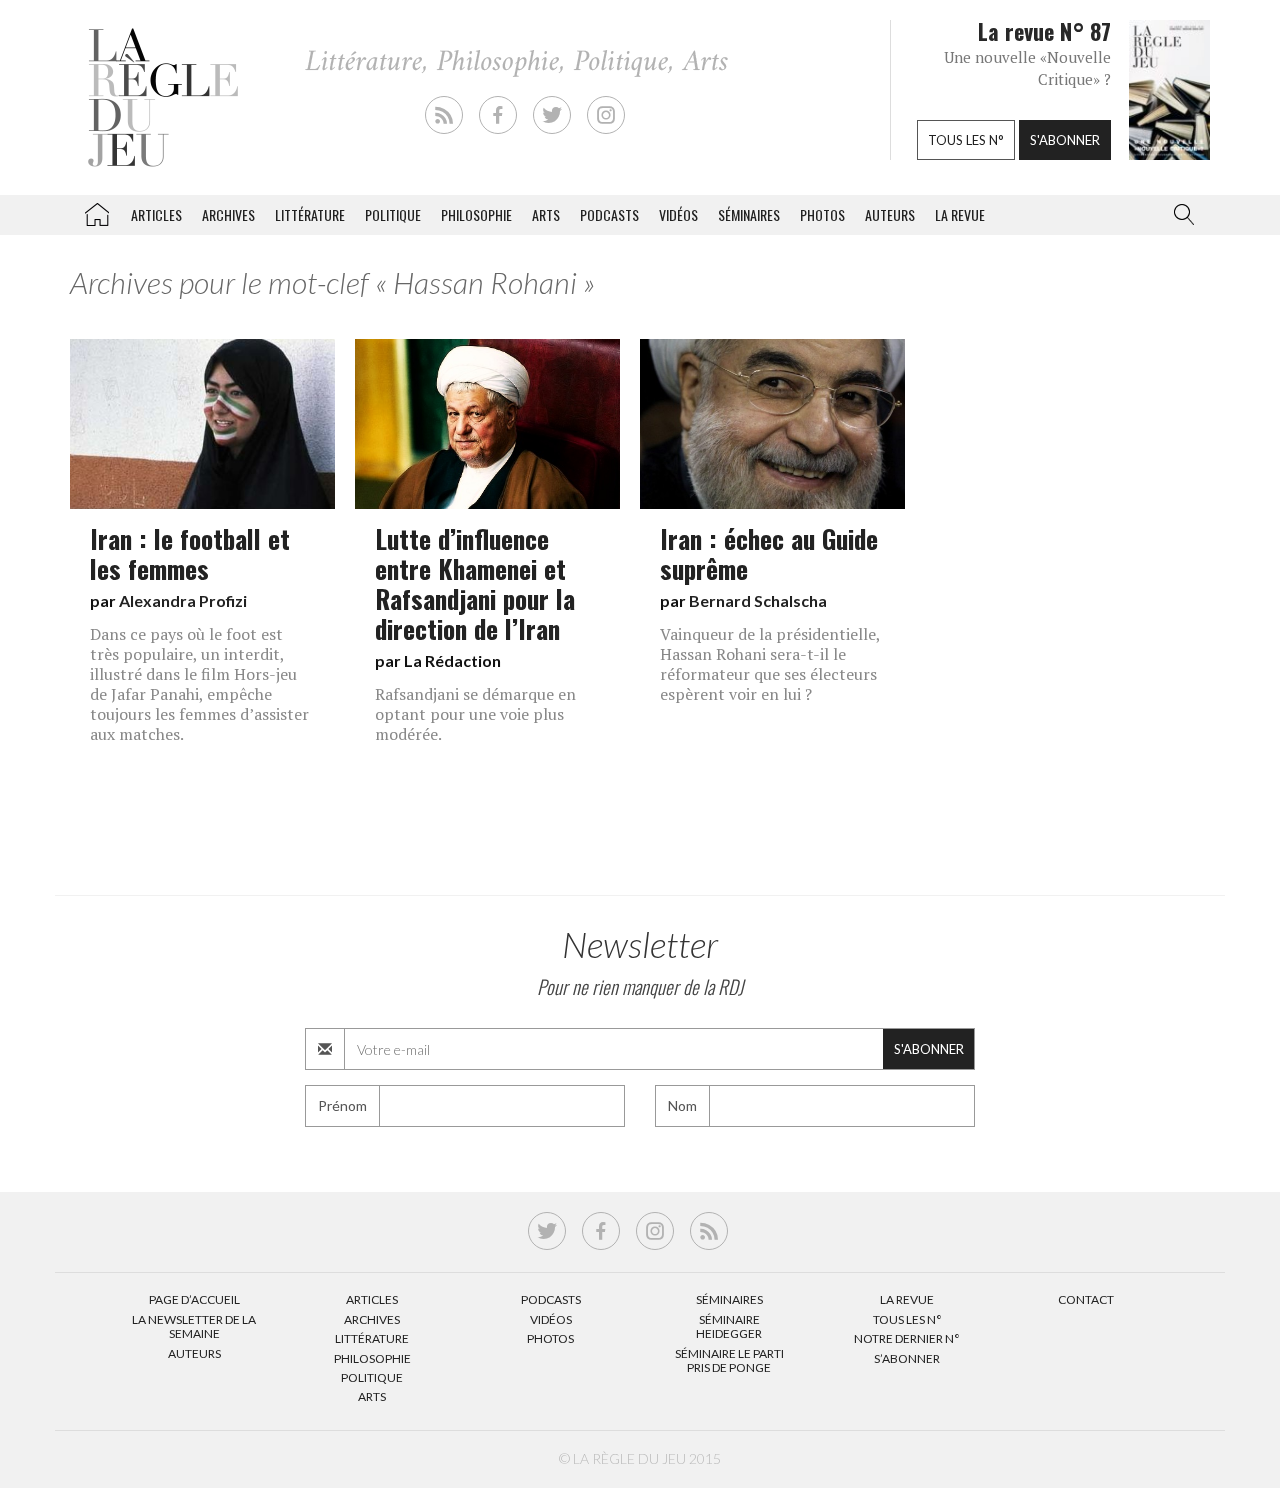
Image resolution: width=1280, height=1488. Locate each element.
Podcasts (609, 214)
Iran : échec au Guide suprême (769, 553)
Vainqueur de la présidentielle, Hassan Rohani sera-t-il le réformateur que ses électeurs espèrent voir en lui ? (770, 664)
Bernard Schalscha (758, 600)
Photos (822, 214)
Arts (546, 214)
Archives (228, 214)
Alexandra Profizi (183, 600)
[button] (1180, 215)
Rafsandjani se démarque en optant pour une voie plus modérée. (475, 714)
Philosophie (476, 214)
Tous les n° (966, 140)
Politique (393, 214)
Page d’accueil (194, 1299)
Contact (1086, 1299)
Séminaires (749, 214)
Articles (156, 214)
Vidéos (678, 214)
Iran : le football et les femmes (190, 553)
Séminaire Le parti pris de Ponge (729, 1360)
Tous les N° (907, 1319)
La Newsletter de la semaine (194, 1326)
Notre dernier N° (907, 1338)
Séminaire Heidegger (729, 1326)
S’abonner (907, 1358)
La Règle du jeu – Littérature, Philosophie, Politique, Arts (97, 211)
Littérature (310, 214)
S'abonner (1065, 140)
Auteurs (890, 214)
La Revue (907, 1299)
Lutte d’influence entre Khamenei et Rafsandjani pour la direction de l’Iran (475, 583)
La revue (960, 214)
